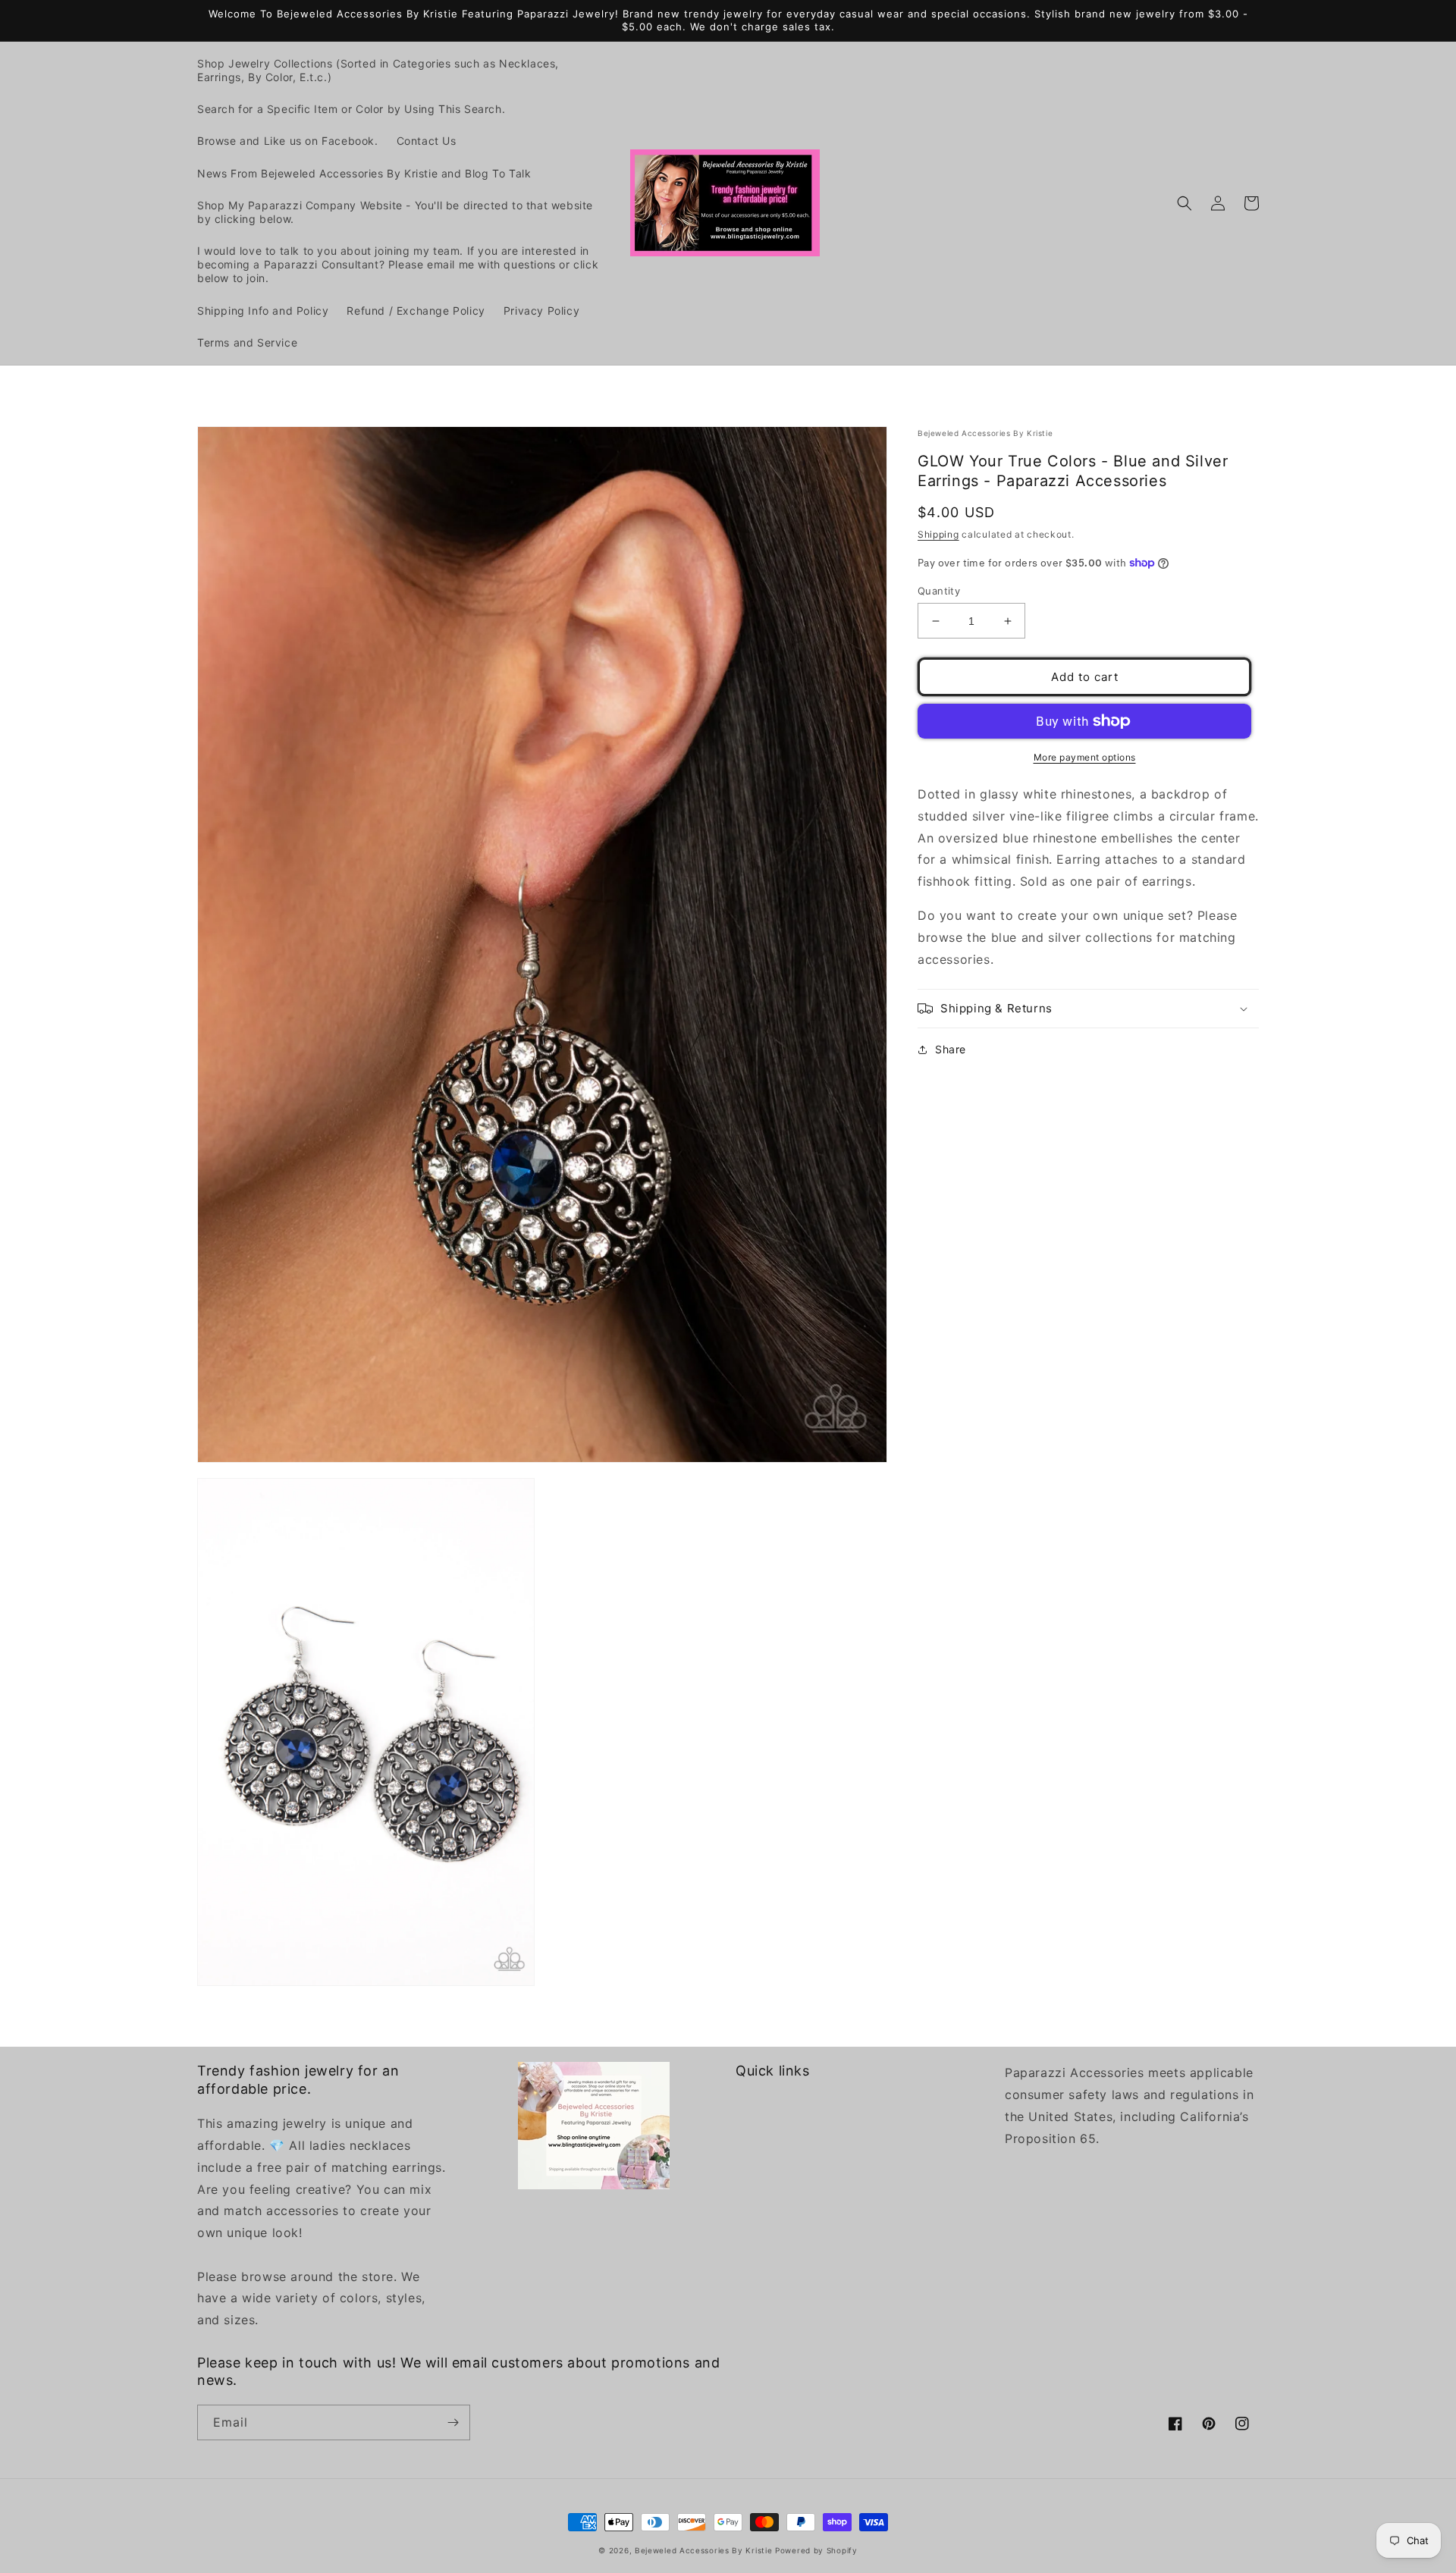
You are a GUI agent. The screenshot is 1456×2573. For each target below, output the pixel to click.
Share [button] (951, 1049)
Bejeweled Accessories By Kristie (703, 2550)
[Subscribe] (453, 2422)
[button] (1185, 203)
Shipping (938, 534)
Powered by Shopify (816, 2550)
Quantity (939, 591)
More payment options (1085, 757)
